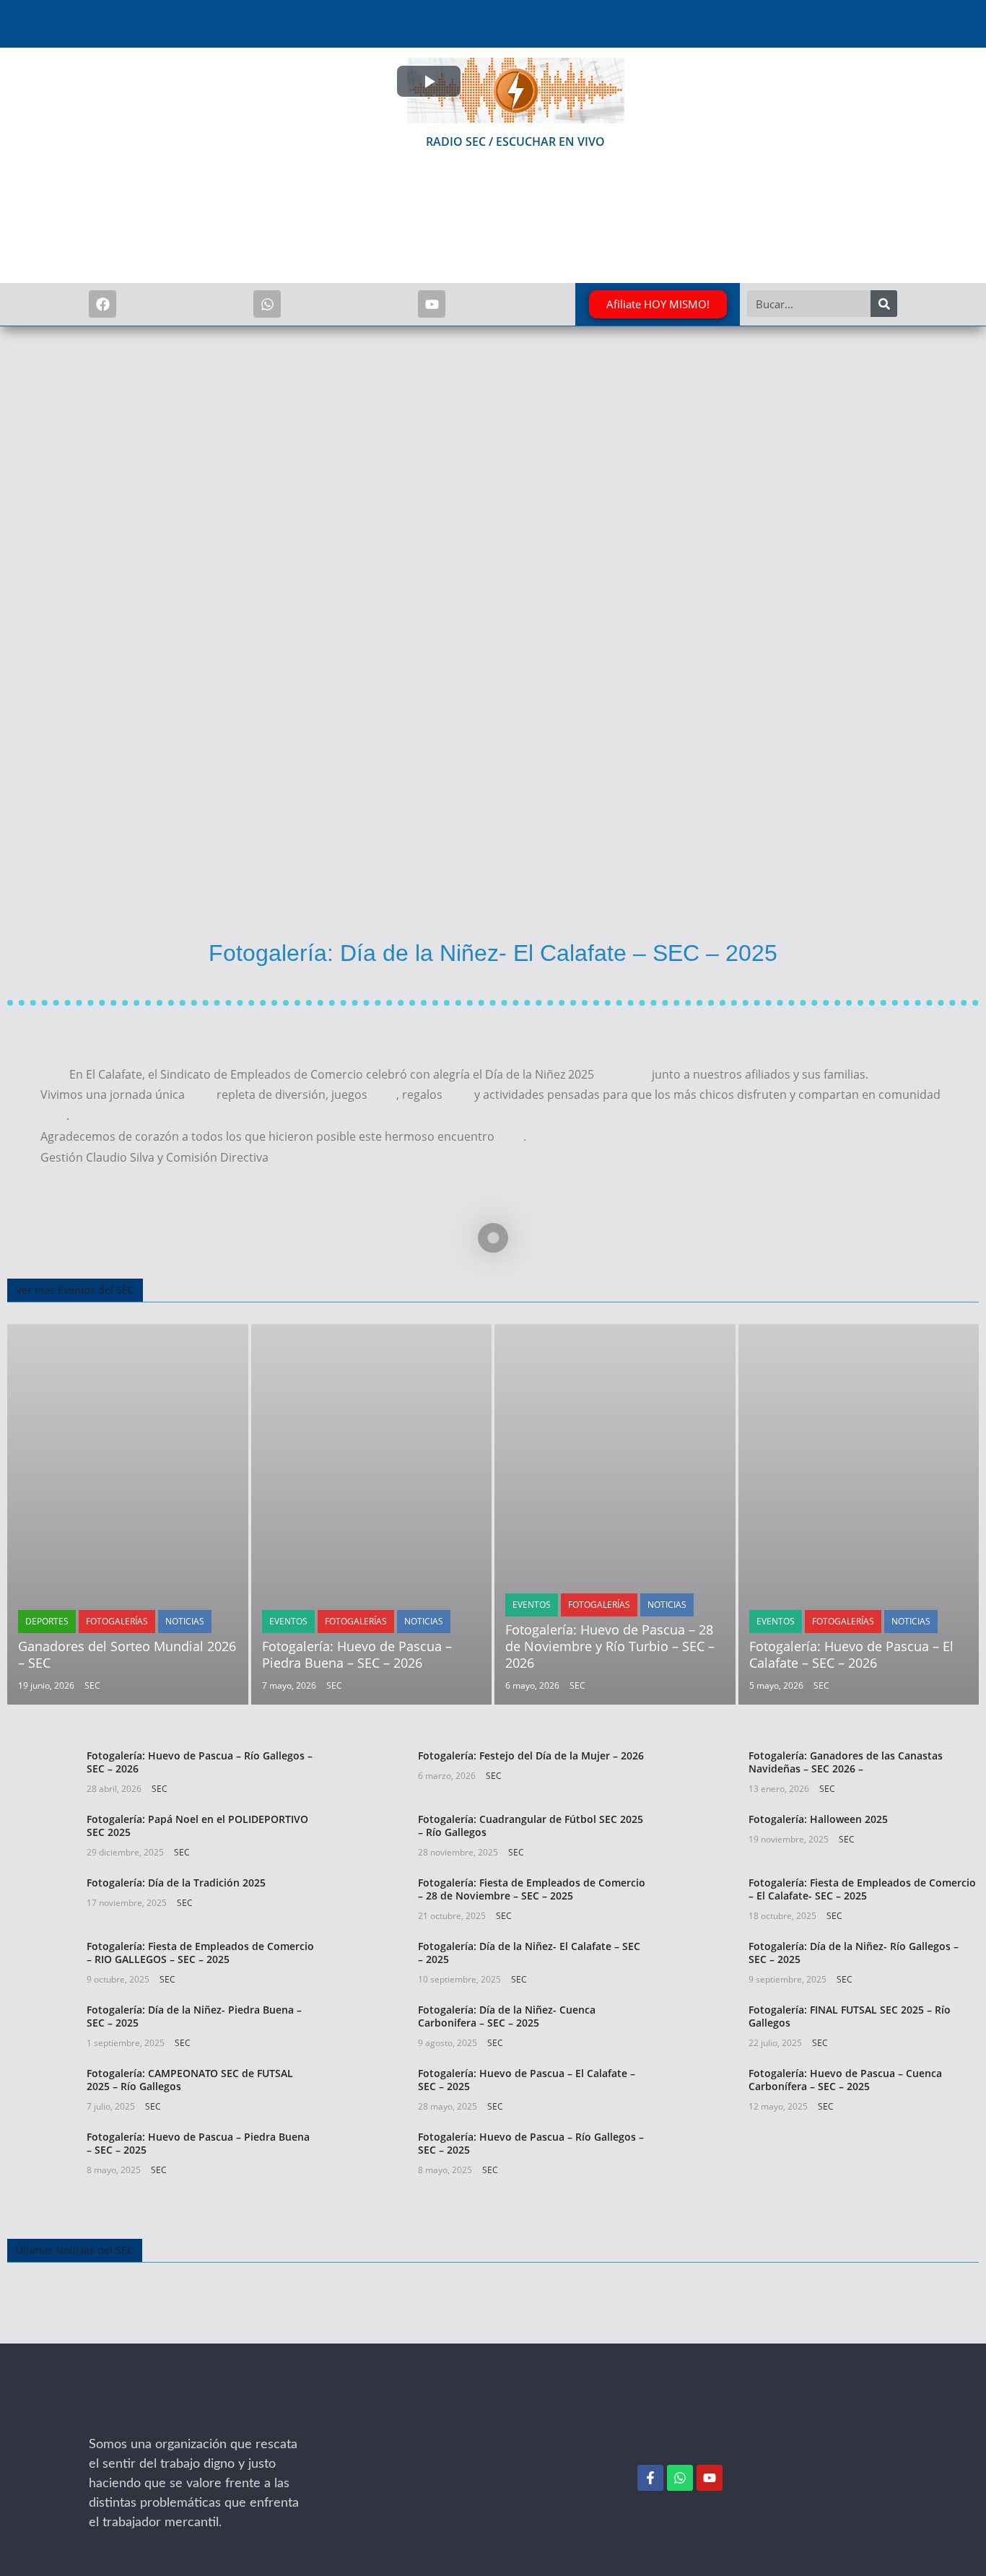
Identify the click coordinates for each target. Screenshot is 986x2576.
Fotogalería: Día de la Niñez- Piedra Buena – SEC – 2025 (194, 2016)
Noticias (185, 1621)
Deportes (47, 1621)
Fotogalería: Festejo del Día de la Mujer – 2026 (531, 1755)
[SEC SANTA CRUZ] (147, 2425)
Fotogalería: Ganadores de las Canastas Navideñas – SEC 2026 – (846, 1762)
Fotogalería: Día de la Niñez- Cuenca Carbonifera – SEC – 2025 (507, 2016)
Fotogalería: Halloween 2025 (818, 1819)
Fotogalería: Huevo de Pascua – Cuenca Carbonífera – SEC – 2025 (845, 2080)
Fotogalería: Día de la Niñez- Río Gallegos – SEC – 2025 (854, 1953)
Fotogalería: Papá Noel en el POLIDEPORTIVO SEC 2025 (197, 1826)
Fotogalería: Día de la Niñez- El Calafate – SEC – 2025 (529, 1953)
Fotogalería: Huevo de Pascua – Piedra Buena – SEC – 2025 (198, 2143)
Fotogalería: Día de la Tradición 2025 (176, 1883)
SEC (92, 1685)
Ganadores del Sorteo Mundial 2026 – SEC (127, 1654)
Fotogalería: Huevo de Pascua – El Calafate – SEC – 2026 (851, 1654)
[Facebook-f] (650, 2478)
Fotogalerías (117, 1621)
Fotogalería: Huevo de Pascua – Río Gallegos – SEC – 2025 (531, 2143)
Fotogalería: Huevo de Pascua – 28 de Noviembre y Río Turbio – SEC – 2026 (610, 1646)
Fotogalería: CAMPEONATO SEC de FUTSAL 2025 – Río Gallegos (190, 2080)
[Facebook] (102, 304)
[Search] (884, 304)
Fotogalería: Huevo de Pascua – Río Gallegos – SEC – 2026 (200, 1762)
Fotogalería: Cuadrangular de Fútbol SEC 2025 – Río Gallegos (531, 1826)
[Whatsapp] (267, 304)
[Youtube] (432, 304)
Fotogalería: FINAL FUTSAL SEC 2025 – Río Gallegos (850, 2016)
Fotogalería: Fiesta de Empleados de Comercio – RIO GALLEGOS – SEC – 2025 (200, 1953)
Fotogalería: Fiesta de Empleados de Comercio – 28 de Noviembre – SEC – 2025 (532, 1889)
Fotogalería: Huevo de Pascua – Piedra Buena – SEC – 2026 (357, 1654)
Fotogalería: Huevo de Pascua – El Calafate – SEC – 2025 (527, 2080)
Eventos (288, 1621)
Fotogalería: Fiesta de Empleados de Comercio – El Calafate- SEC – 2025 (862, 1889)
